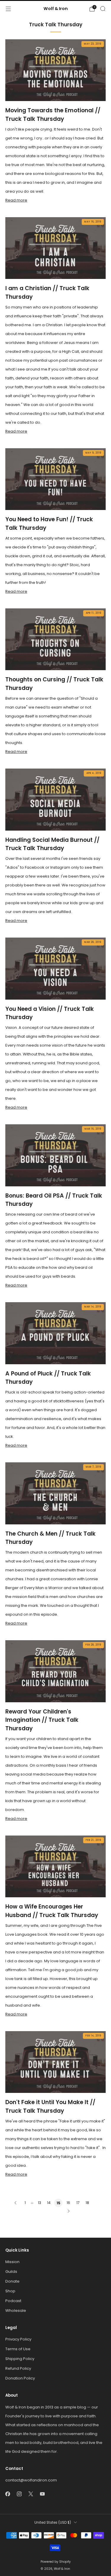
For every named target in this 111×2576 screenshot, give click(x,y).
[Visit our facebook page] (8, 2494)
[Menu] (8, 9)
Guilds (11, 2272)
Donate (12, 2281)
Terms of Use (18, 2349)
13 (40, 2203)
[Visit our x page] (31, 2494)
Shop (10, 2291)
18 (87, 2203)
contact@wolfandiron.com (31, 2480)
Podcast (13, 2301)
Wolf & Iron (56, 9)
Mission (12, 2262)
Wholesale (16, 2311)
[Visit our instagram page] (19, 2494)
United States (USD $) (53, 2523)
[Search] (103, 9)
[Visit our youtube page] (42, 2494)
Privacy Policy (18, 2339)
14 (49, 2203)
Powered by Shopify (56, 2562)
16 (68, 2203)
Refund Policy (18, 2368)
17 (78, 2203)
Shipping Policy (20, 2359)
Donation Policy (20, 2378)
